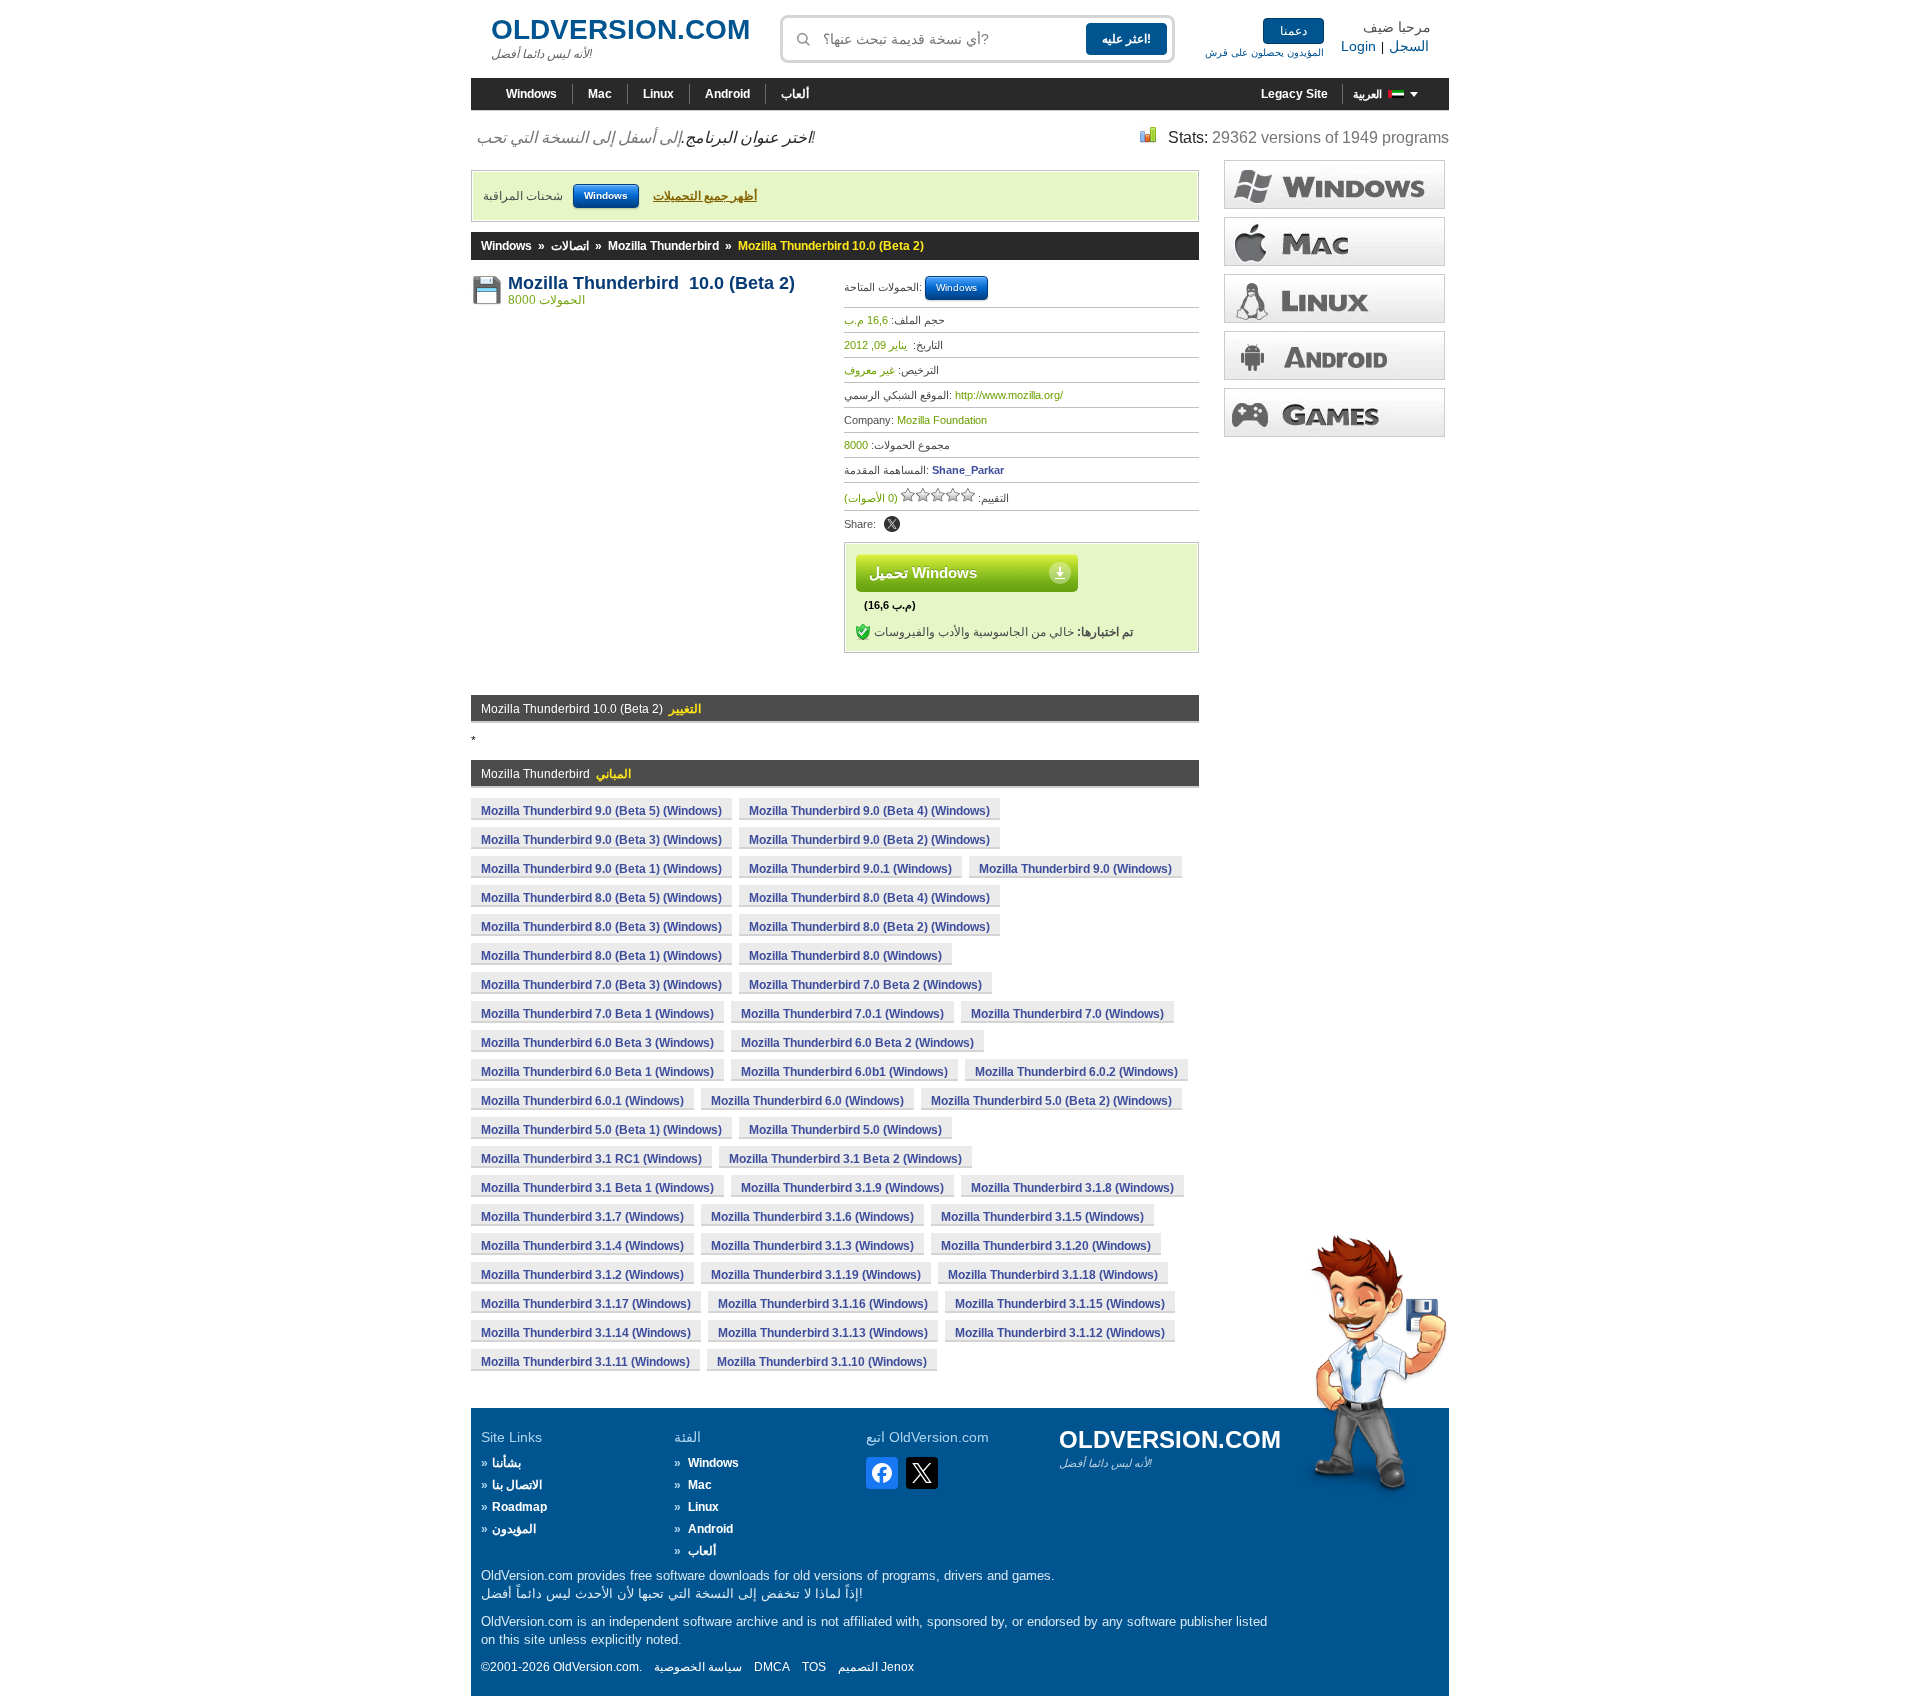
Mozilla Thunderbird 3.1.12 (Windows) (1060, 1333)
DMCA (772, 1667)
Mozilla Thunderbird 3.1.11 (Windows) (585, 1362)
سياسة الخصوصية (698, 1667)
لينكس (1334, 298)
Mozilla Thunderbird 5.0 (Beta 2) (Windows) (1051, 1101)
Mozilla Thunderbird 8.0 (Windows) (845, 956)
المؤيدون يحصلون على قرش (1264, 52)
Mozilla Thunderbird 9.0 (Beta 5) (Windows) (601, 811)
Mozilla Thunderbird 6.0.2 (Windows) (1076, 1072)
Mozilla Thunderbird (663, 246)
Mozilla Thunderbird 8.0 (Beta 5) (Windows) (601, 898)
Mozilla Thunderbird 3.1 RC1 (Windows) (591, 1159)
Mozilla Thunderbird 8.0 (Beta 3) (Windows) (601, 927)
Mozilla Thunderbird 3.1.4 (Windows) (582, 1246)
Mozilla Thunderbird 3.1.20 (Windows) (1046, 1246)
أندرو (1334, 355)
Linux (658, 94)
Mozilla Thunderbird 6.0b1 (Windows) (844, 1072)
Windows (531, 94)
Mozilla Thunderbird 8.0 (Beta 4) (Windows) (869, 898)
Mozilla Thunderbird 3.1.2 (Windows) (582, 1275)
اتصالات (570, 246)
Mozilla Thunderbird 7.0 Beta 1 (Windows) (597, 1014)
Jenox (897, 1667)
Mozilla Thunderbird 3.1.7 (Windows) (582, 1217)
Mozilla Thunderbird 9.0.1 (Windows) (850, 869)
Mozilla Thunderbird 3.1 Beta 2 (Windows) (845, 1159)
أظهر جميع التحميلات (705, 196)
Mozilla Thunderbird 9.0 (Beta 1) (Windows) (601, 869)
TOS (814, 1667)
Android (727, 94)
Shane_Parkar (968, 470)
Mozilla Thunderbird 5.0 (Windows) (845, 1130)
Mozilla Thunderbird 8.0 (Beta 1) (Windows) (601, 956)
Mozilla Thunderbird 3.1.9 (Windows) (842, 1188)
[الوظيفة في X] (892, 524)
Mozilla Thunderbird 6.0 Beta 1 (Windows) (597, 1072)
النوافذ (1334, 184)
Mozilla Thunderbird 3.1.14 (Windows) (586, 1333)
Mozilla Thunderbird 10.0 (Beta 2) (651, 283)
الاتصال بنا (517, 1485)
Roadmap (519, 1507)
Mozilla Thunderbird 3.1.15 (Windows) (1060, 1304)
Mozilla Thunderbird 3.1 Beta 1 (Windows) (597, 1188)
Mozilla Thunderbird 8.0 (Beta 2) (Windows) (869, 927)
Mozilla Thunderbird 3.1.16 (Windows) (823, 1304)
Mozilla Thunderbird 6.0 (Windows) (807, 1101)
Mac (600, 94)
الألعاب (1334, 412)
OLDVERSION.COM (620, 29)
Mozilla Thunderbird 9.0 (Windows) (1075, 869)
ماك (1334, 241)
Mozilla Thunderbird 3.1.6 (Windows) (812, 1217)
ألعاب (795, 94)
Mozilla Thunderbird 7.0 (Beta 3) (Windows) (601, 985)
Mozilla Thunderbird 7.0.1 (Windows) (842, 1014)
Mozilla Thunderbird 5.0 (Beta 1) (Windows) (601, 1130)
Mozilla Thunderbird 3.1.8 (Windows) (1072, 1188)
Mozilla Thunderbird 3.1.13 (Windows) (823, 1333)
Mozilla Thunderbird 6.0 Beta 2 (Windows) (857, 1043)
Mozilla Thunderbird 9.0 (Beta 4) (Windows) (869, 811)
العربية (1367, 94)
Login (1358, 46)
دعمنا (1293, 31)
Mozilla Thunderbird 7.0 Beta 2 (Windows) (865, 985)
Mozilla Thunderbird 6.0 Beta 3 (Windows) (597, 1043)
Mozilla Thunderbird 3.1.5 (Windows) (1042, 1217)
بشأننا (506, 1463)
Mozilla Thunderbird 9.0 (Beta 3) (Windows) (601, 840)
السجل (1409, 46)
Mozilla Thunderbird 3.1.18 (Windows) (1053, 1275)
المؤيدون (514, 1529)
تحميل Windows (923, 572)
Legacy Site (1294, 94)
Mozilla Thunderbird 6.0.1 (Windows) (582, 1101)
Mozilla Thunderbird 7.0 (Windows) (1067, 1014)
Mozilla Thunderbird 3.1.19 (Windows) (816, 1275)
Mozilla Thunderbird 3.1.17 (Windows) (586, 1304)
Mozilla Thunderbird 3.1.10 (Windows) (822, 1362)
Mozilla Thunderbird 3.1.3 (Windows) (812, 1246)
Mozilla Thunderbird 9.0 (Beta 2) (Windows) (869, 840)
